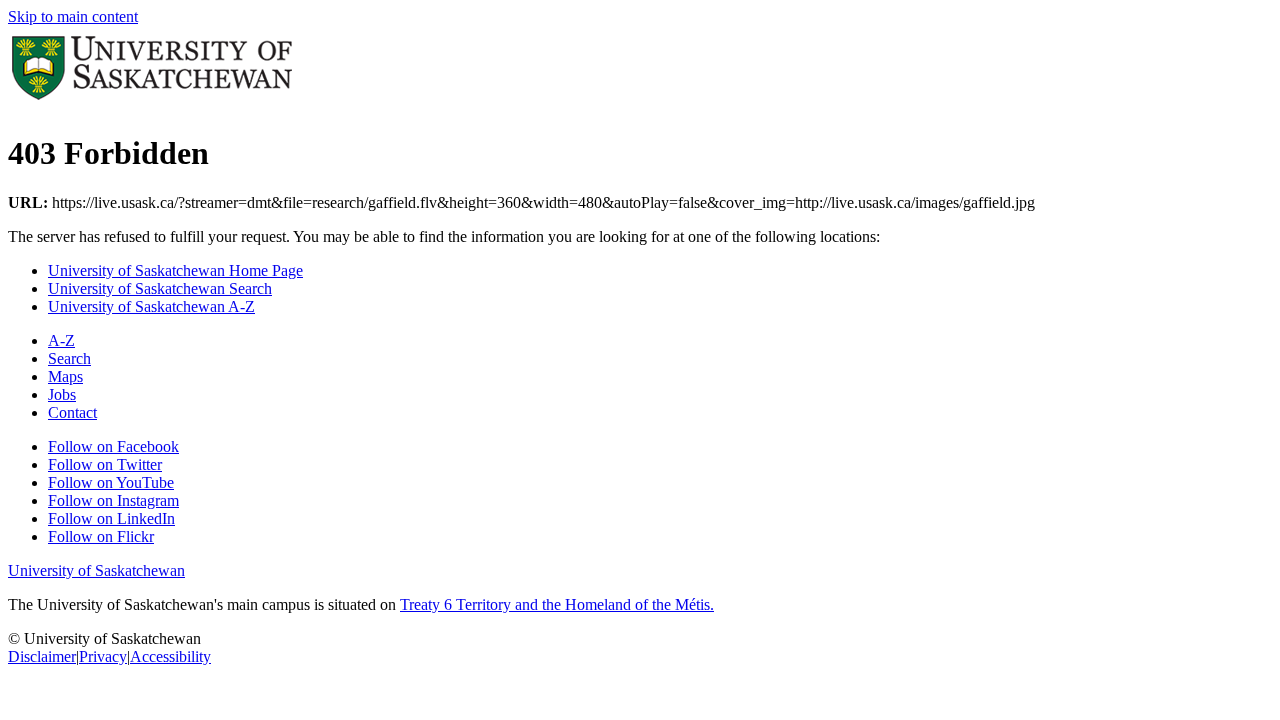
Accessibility (170, 656)
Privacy (103, 656)
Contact (72, 412)
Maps (65, 376)
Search (69, 358)
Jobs (62, 394)
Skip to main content (73, 16)
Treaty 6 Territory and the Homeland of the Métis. (557, 604)
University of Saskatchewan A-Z (151, 306)
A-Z (61, 340)
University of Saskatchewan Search (160, 288)
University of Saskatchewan (96, 570)
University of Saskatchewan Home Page (175, 270)
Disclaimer (42, 656)
